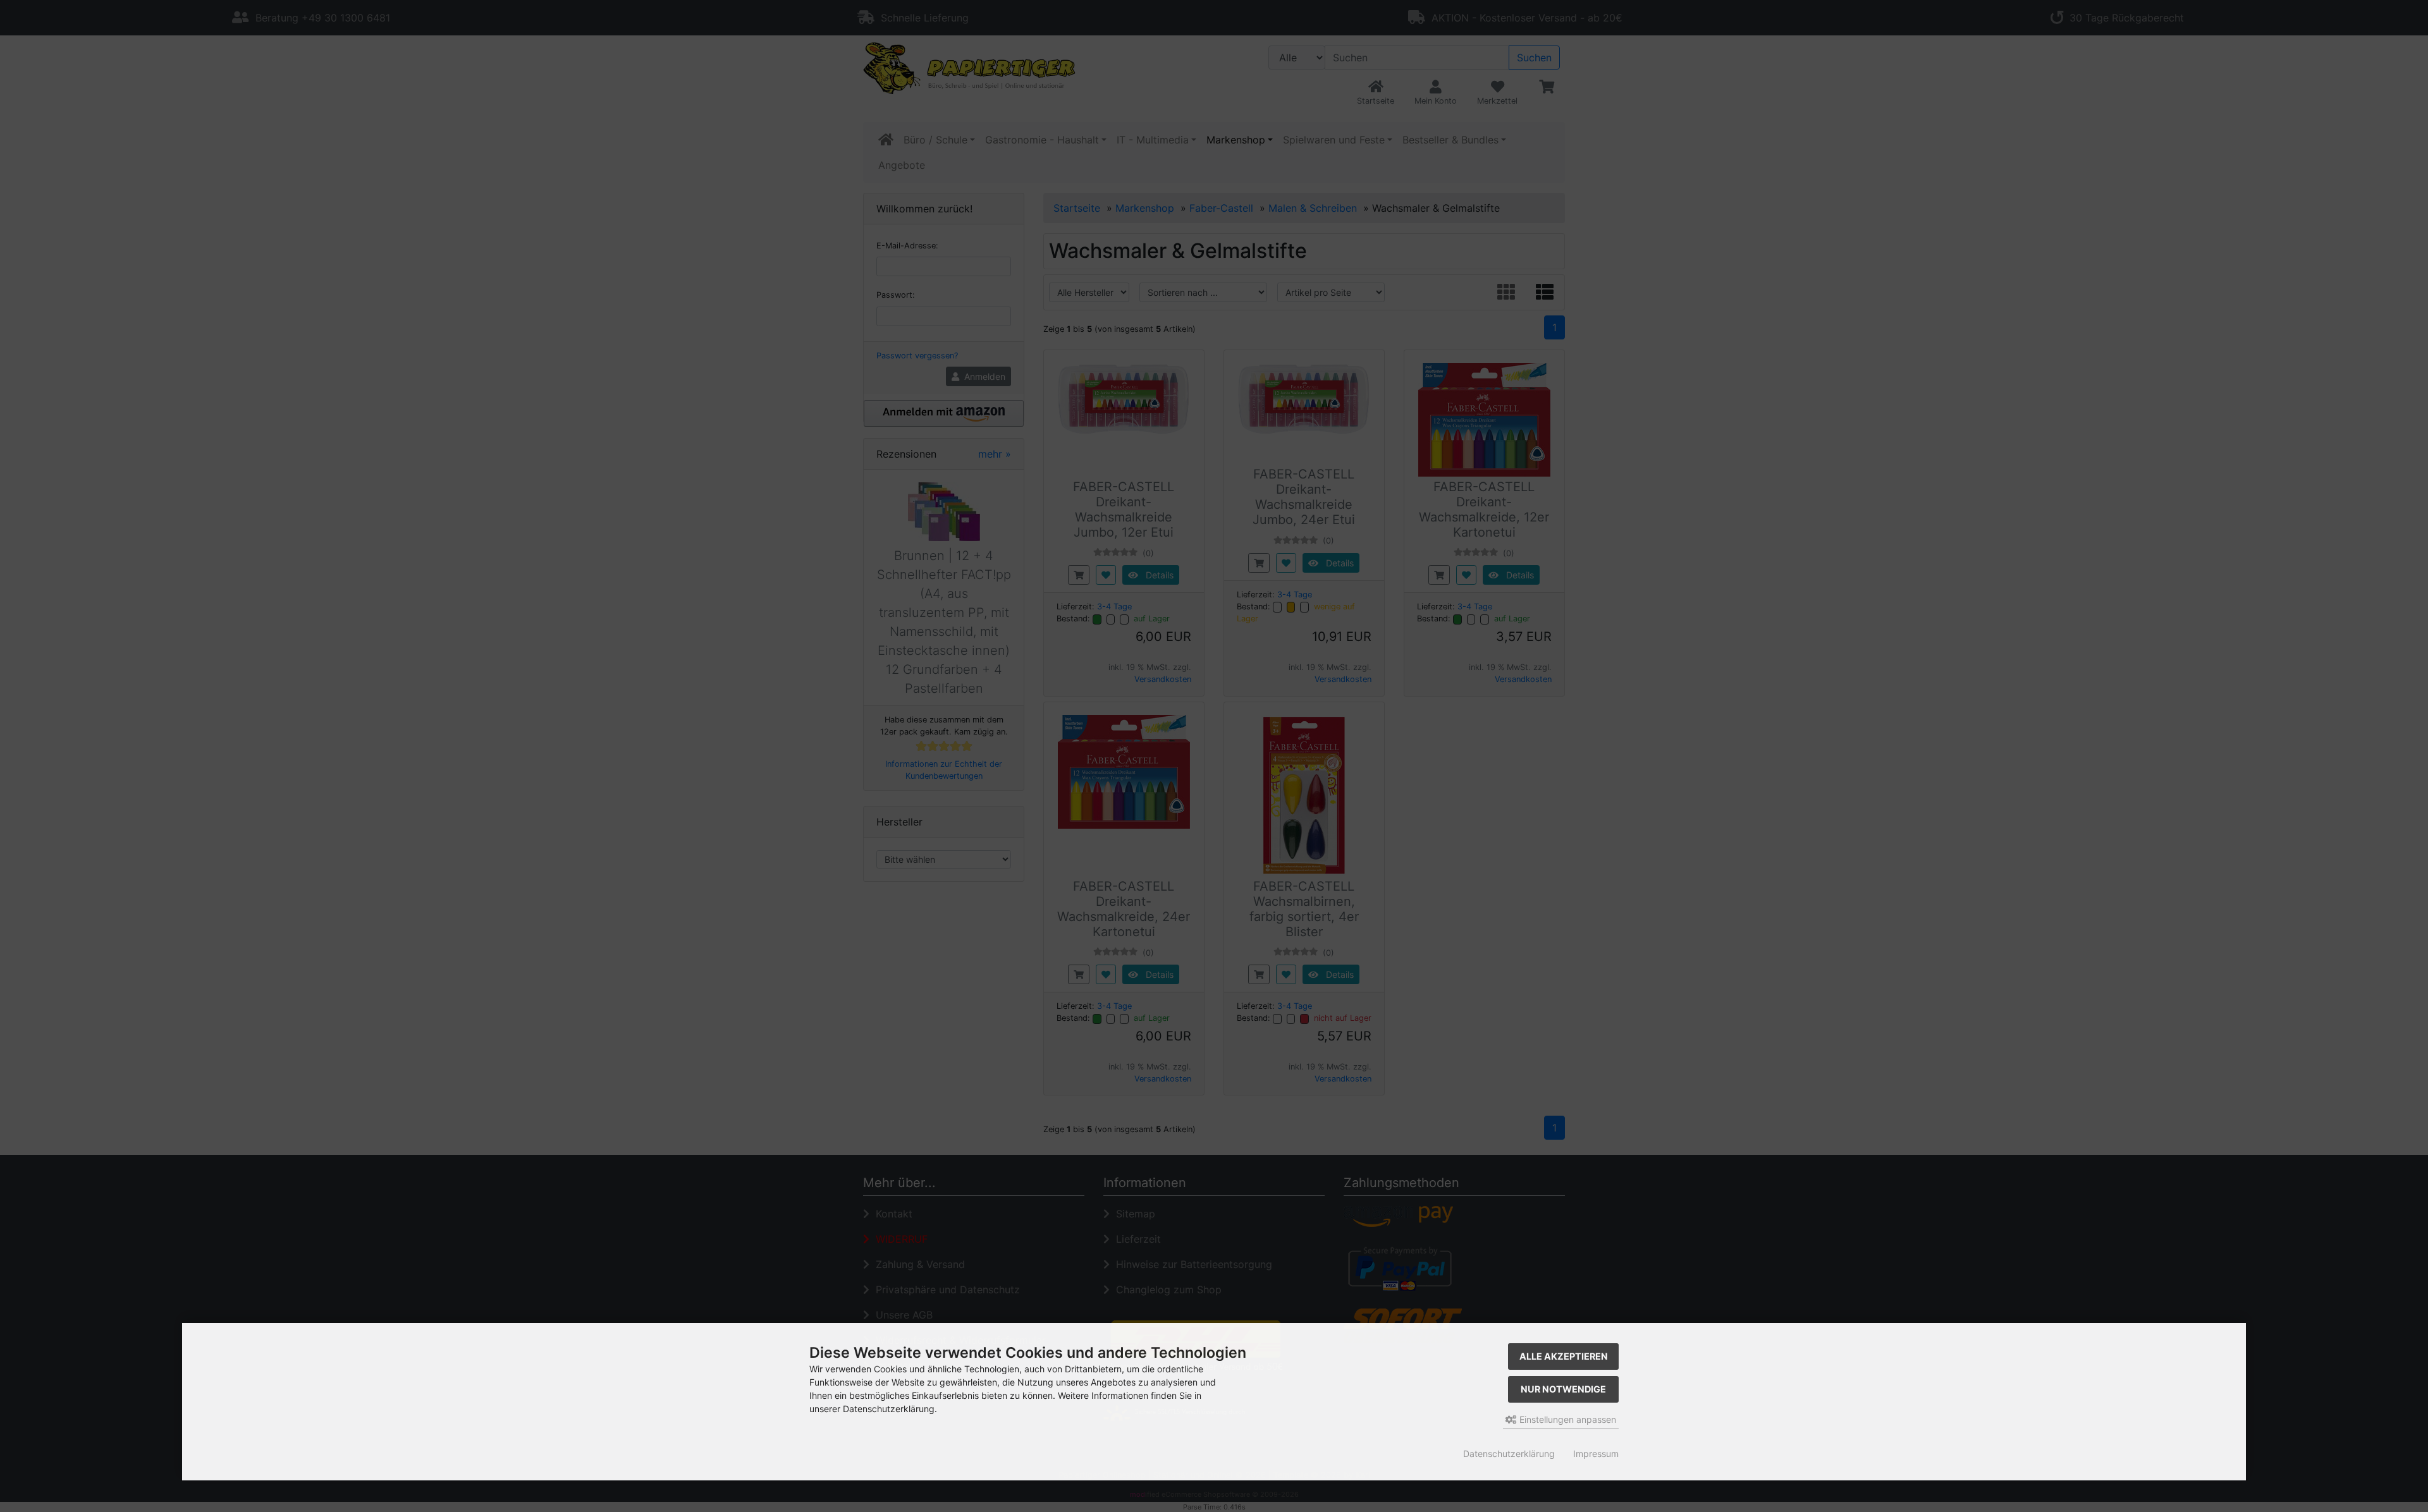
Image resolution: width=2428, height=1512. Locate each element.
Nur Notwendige (1563, 1389)
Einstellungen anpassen (1567, 1419)
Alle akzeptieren (1564, 1356)
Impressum (1596, 1454)
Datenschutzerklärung (1509, 1454)
